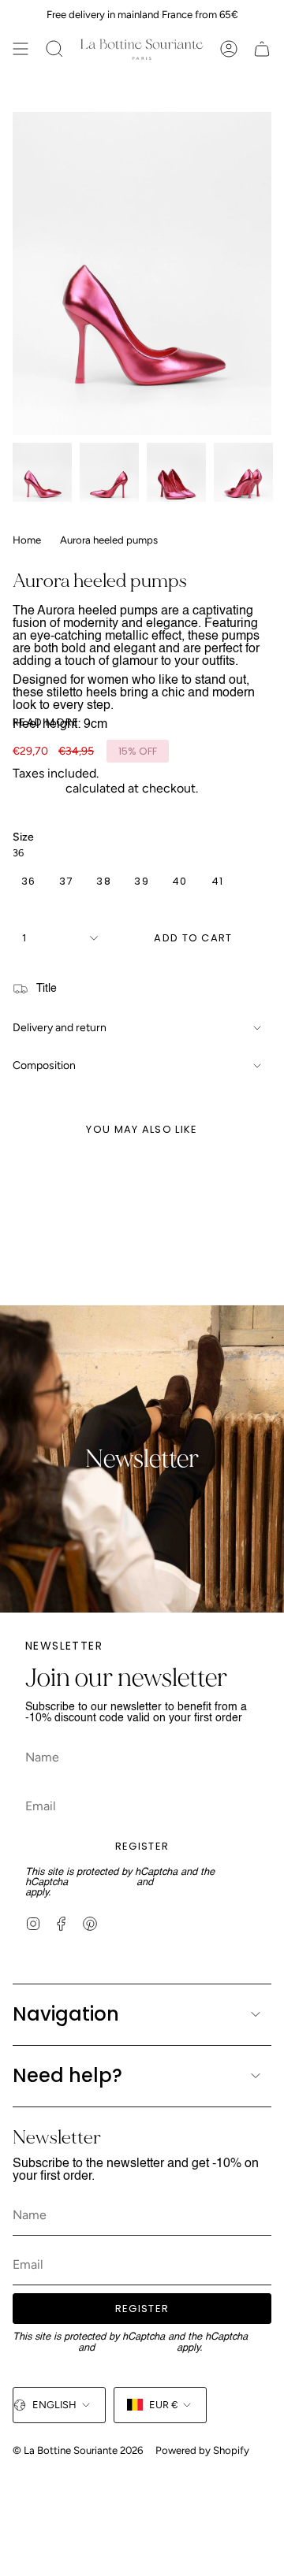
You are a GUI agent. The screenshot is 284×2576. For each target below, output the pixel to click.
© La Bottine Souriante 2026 (78, 2450)
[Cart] (262, 49)
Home (27, 540)
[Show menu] (21, 49)
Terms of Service (194, 1882)
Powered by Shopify (202, 2450)
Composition (44, 1065)
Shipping (37, 788)
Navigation (66, 2014)
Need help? (67, 2075)
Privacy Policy (102, 1882)
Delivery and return (60, 1028)
